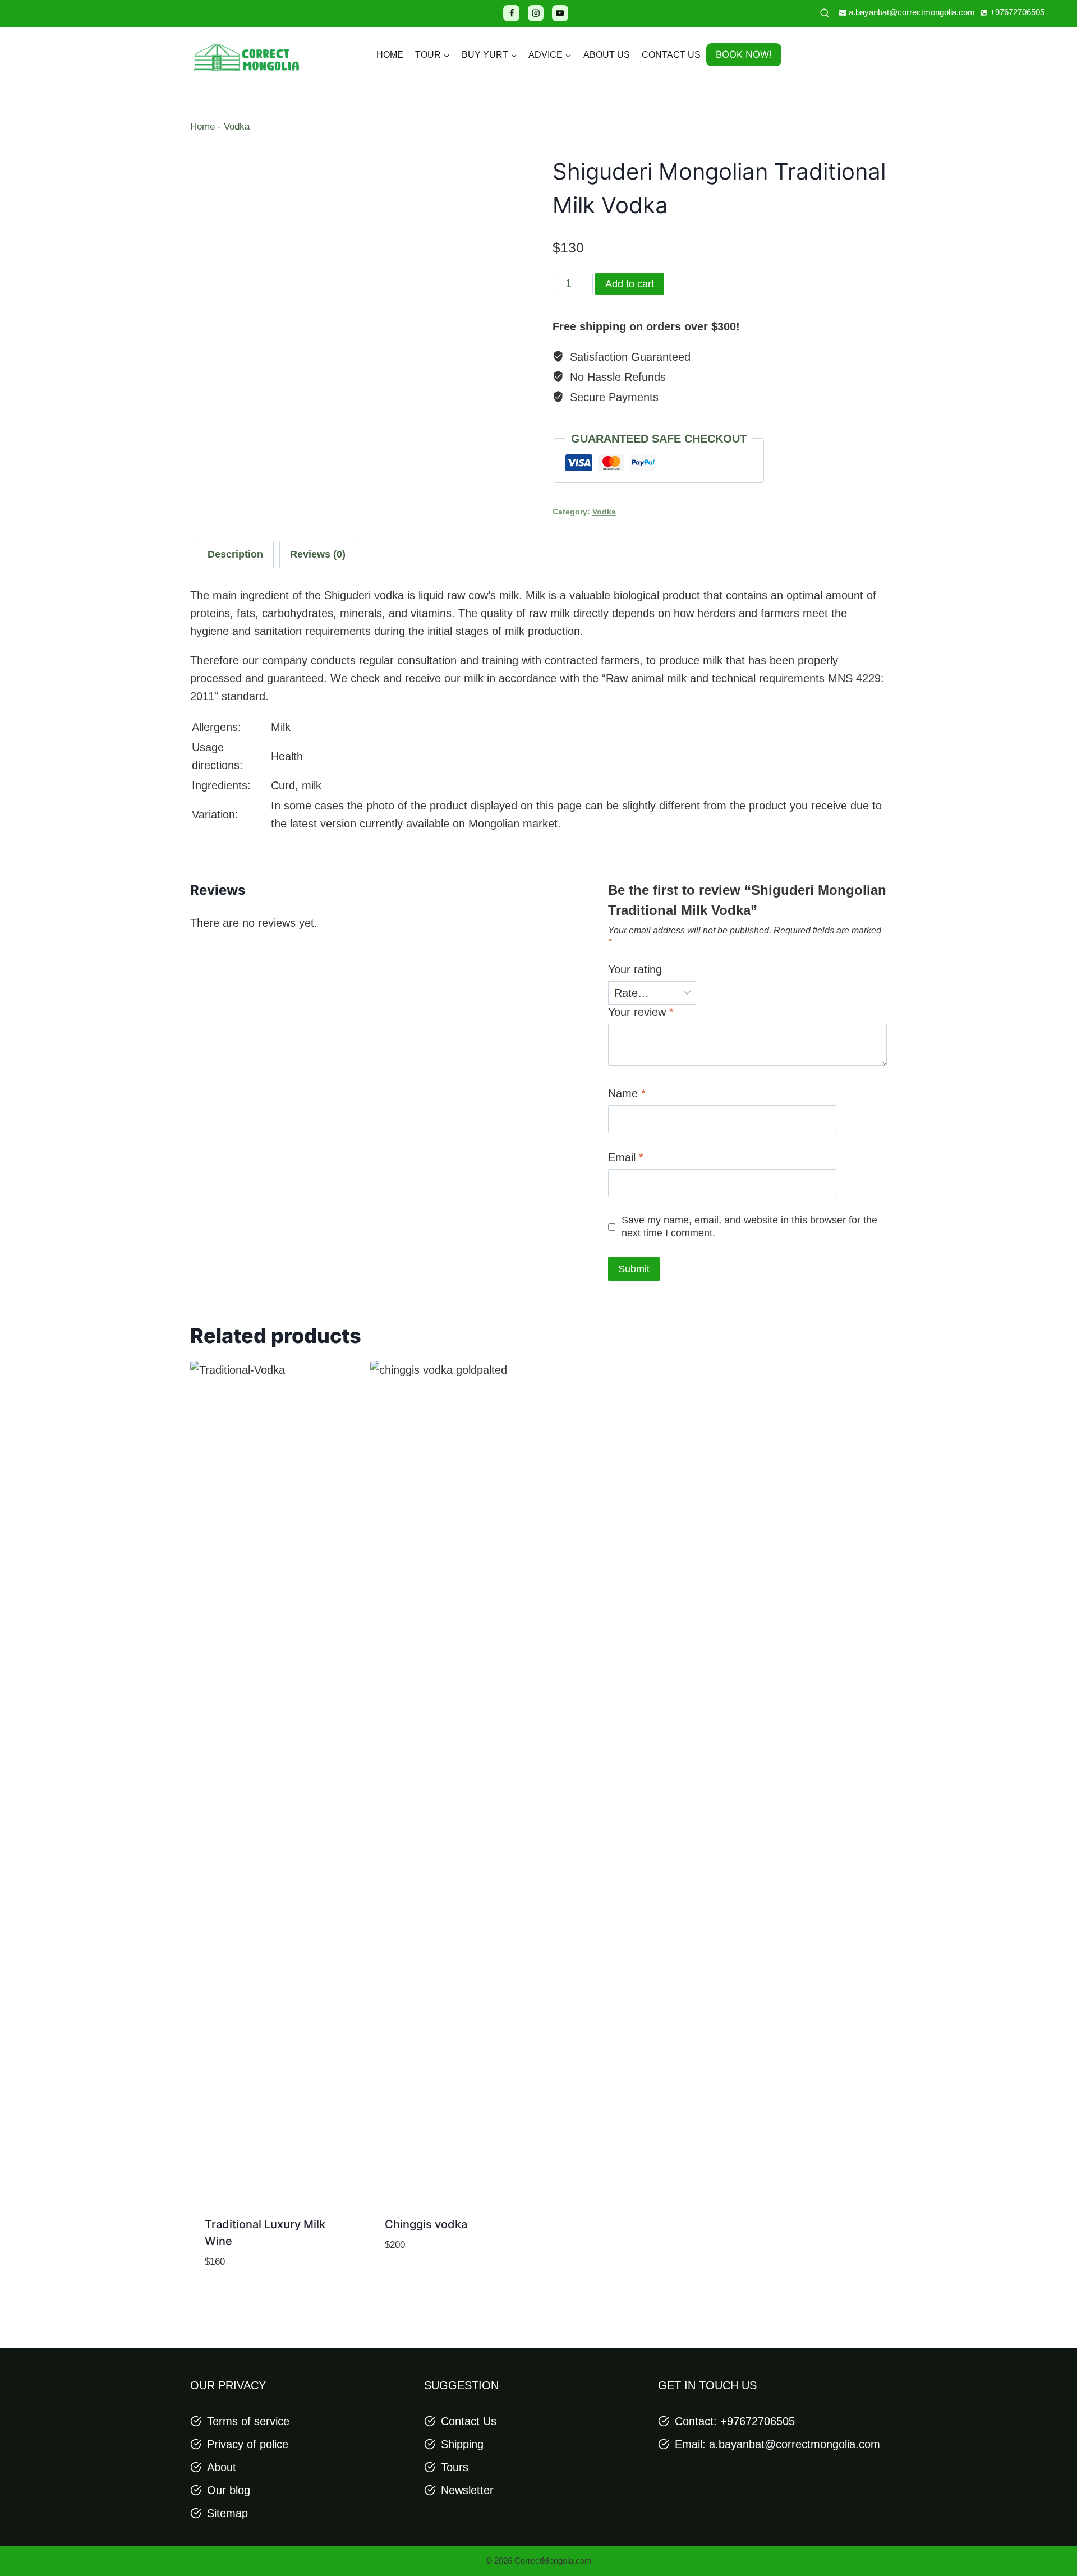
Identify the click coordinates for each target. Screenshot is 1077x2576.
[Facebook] (511, 13)
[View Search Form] (825, 13)
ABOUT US (607, 55)
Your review (641, 1012)
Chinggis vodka (426, 2224)
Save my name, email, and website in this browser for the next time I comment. (749, 1227)
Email (626, 1157)
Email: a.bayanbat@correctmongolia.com (777, 2444)
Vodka (237, 127)
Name (627, 1093)
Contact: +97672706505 (735, 2421)
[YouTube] (560, 13)
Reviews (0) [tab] (318, 554)
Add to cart (630, 284)
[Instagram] (536, 13)
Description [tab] (235, 554)
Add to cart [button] (448, 2281)
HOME (390, 55)
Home (202, 127)
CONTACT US (671, 55)
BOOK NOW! (744, 54)
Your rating (635, 969)
